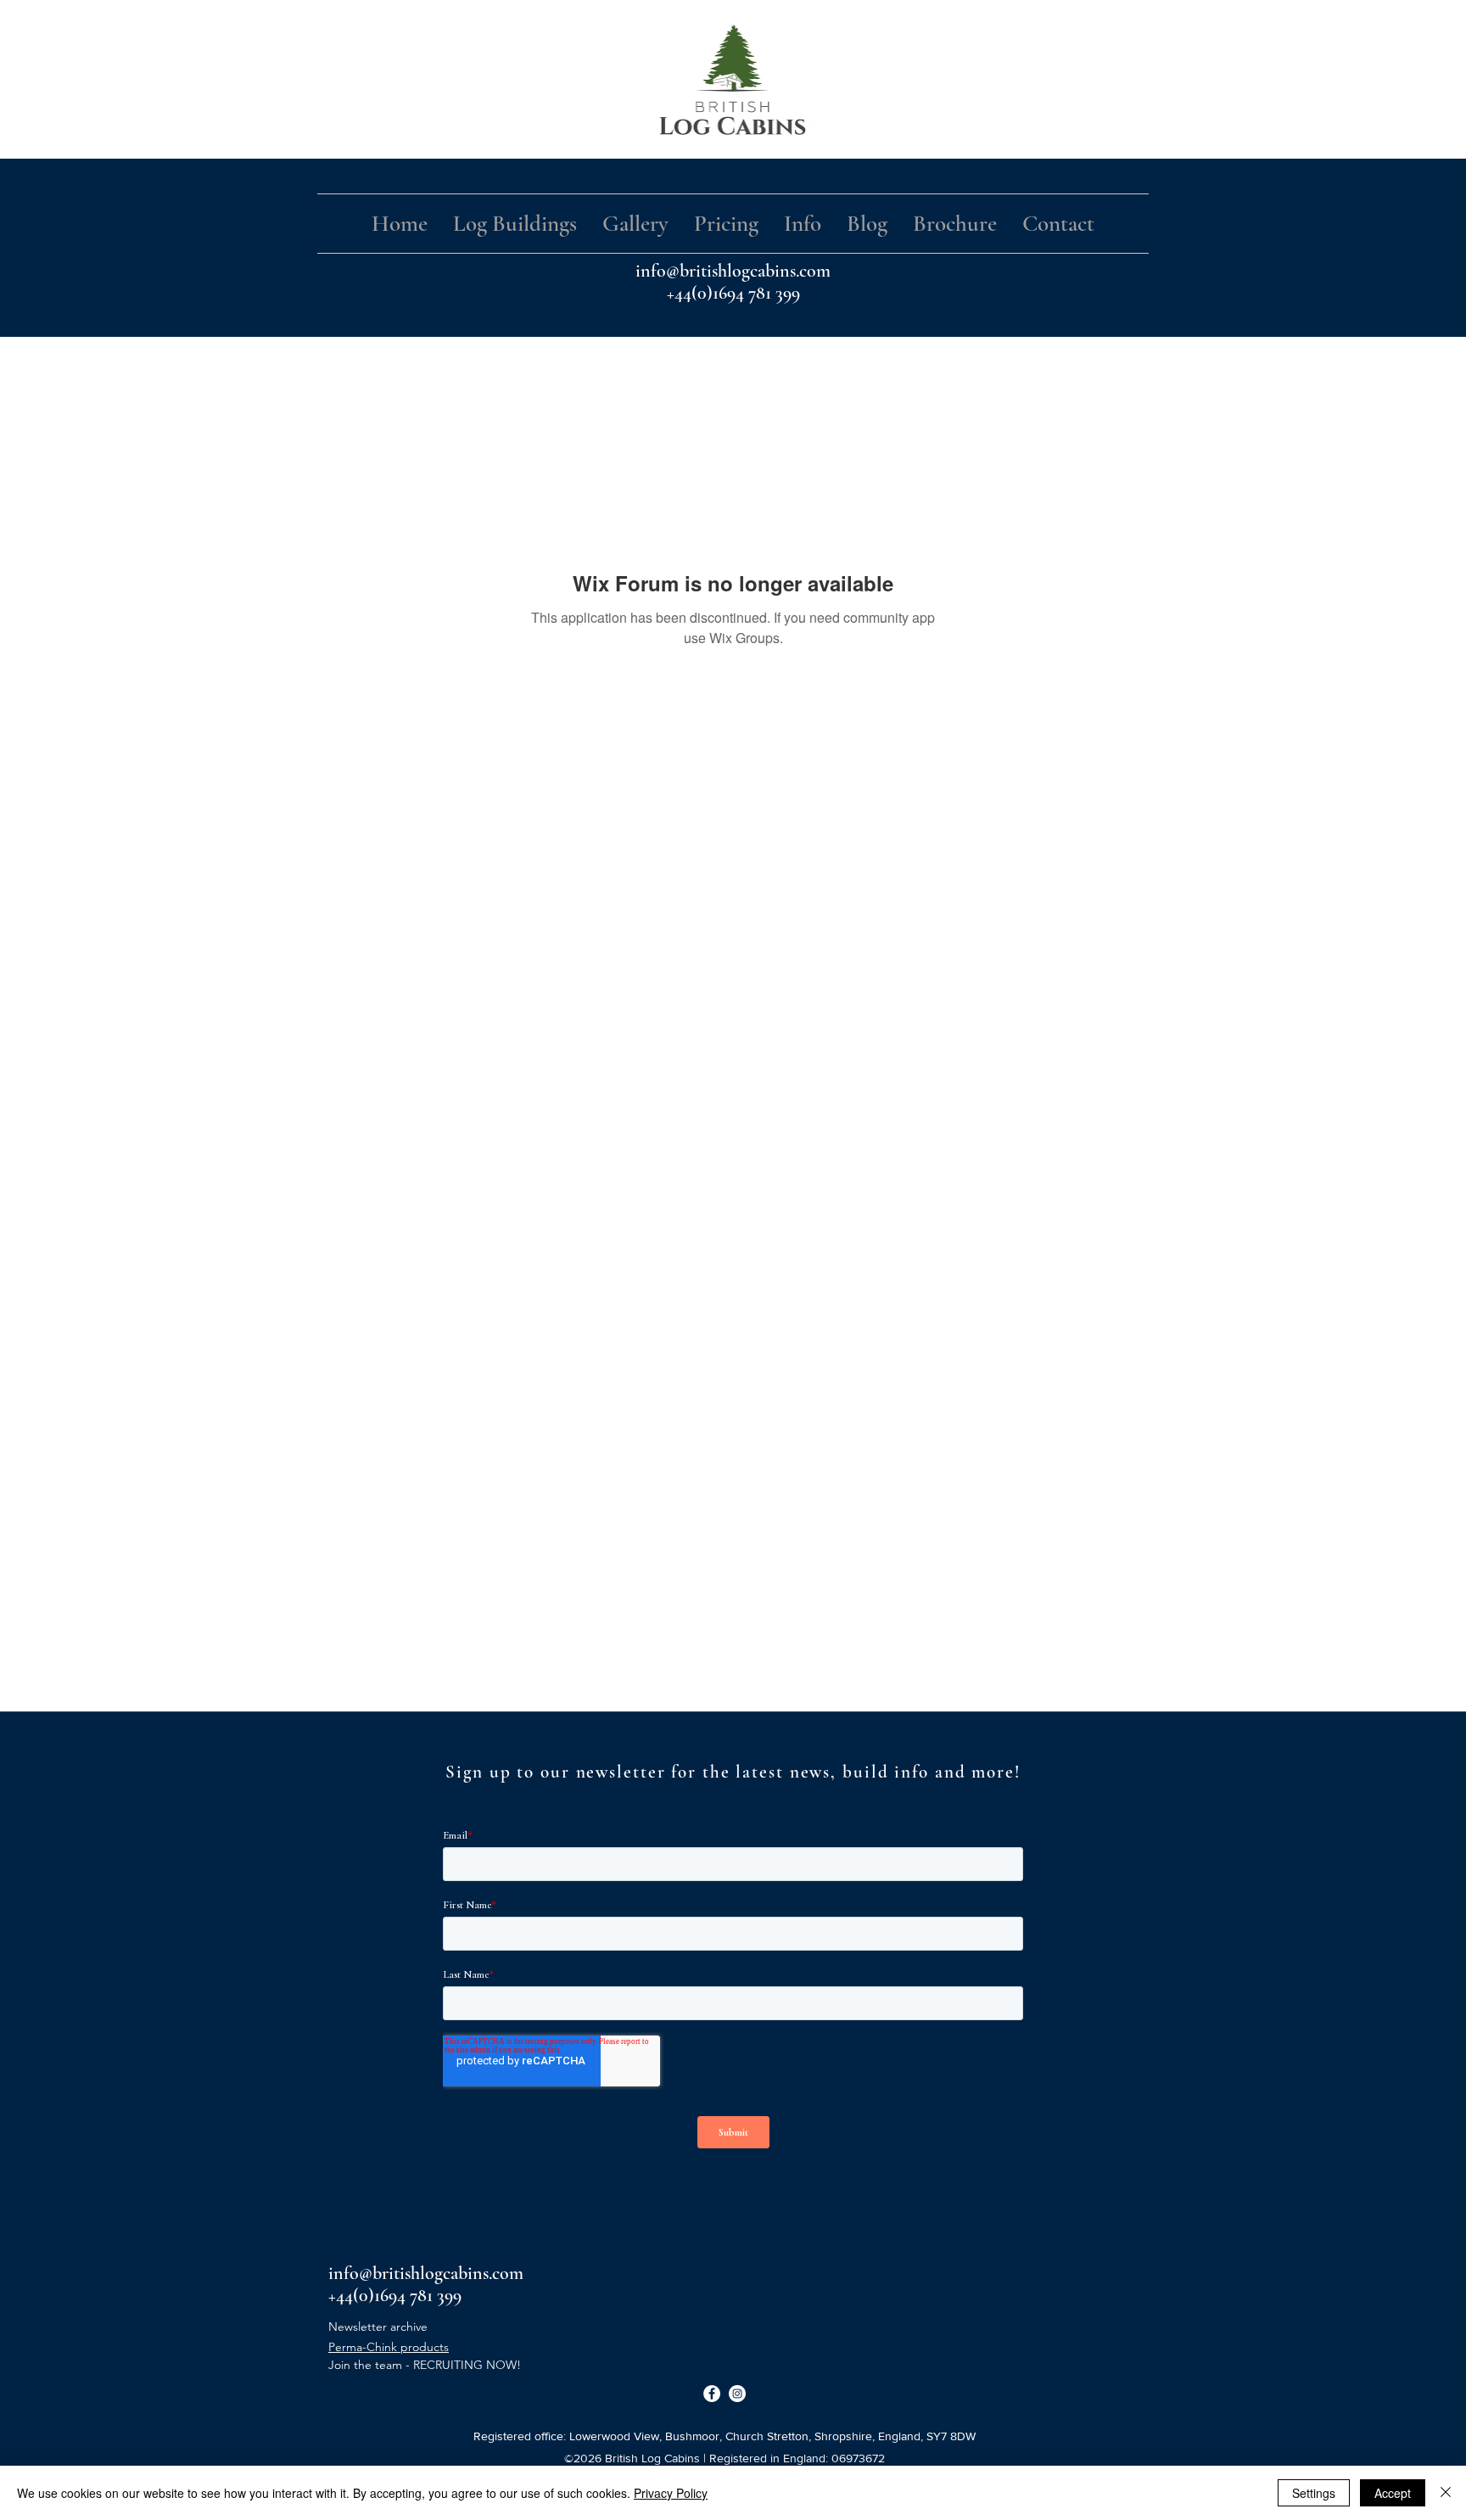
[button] (515, 224)
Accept (1393, 2493)
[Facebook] (712, 2394)
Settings (1314, 2493)
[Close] (1446, 2493)
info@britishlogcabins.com (733, 271)
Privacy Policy (671, 2493)
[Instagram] (737, 2394)
